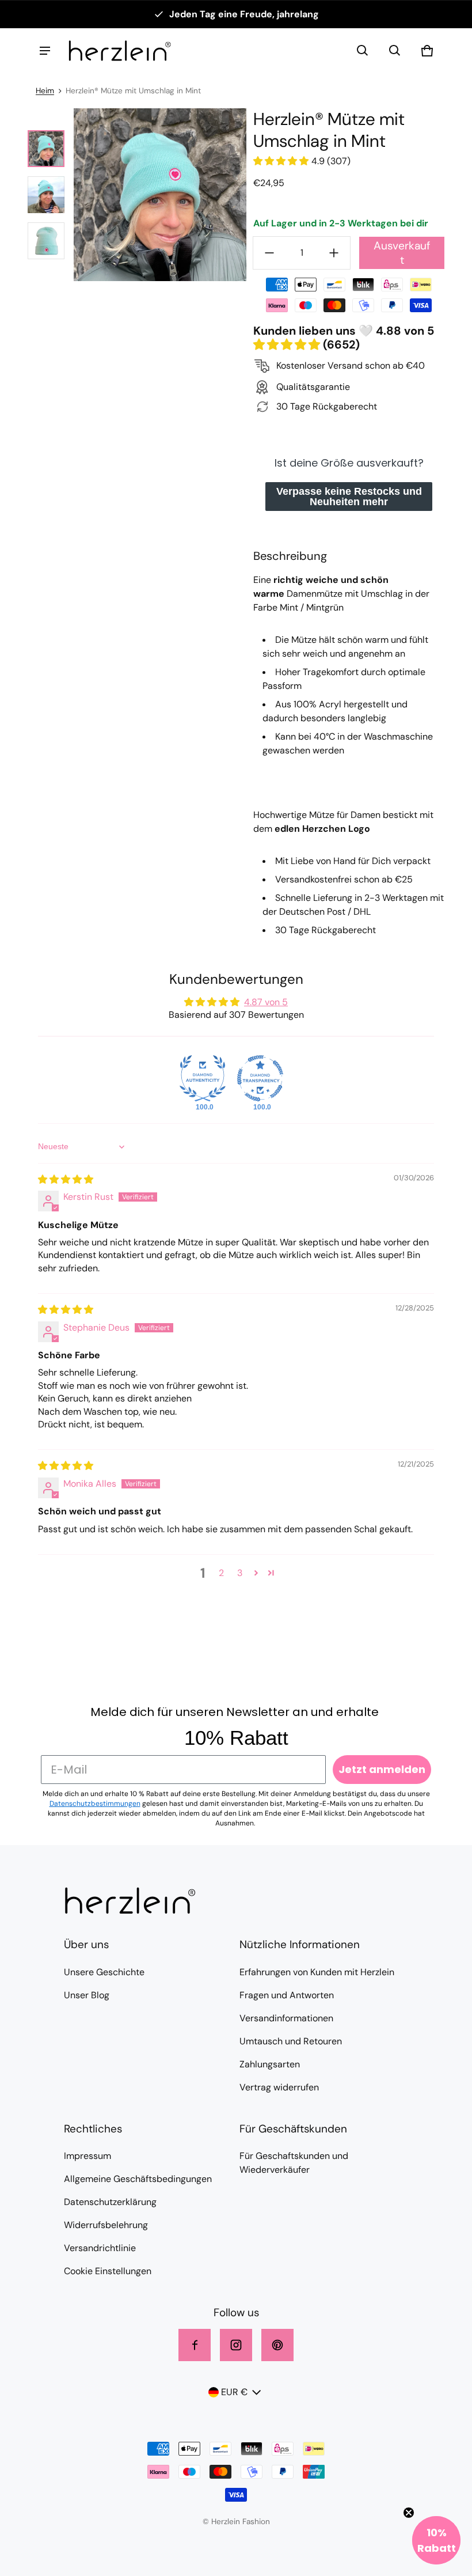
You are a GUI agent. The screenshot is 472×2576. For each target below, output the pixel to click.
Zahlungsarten (270, 2064)
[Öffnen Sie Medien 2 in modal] (160, 195)
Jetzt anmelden (382, 1769)
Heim (45, 91)
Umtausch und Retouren (291, 2041)
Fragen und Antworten (287, 1995)
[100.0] (203, 1078)
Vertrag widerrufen (279, 2087)
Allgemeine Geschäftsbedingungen (138, 2179)
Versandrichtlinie (100, 2248)
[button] (363, 51)
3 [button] (240, 1573)
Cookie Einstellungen (108, 2271)
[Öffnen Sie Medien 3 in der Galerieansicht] (46, 241)
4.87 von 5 (266, 1002)
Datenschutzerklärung (110, 2202)
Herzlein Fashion (241, 2522)
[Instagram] (236, 2345)
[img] (66, 1179)
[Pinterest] (277, 2345)
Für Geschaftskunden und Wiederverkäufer (294, 2163)
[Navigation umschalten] (45, 51)
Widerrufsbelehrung (106, 2225)
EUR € (234, 2392)
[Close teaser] (409, 2513)
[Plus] (334, 253)
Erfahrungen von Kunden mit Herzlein (317, 1972)
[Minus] (269, 253)
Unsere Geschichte (104, 1972)
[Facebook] (195, 2345)
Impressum (87, 2156)
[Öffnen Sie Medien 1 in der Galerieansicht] (46, 149)
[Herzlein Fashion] (120, 51)
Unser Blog (87, 1995)
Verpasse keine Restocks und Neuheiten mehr (349, 497)
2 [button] (221, 1573)
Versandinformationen (286, 2018)
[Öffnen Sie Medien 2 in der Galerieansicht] (46, 195)
